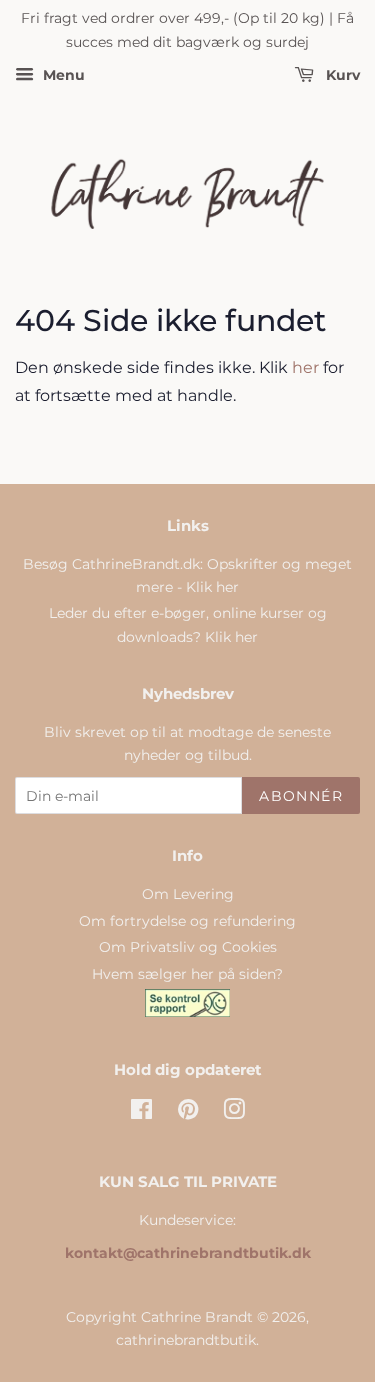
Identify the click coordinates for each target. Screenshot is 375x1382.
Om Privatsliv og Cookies (188, 947)
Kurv (341, 75)
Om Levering (188, 894)
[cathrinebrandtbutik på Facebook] (141, 1113)
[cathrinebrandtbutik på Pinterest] (188, 1113)
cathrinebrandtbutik (186, 1340)
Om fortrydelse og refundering (187, 921)
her (305, 367)
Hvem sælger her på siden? (187, 974)
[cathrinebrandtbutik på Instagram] (234, 1113)
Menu (62, 75)
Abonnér (301, 796)
